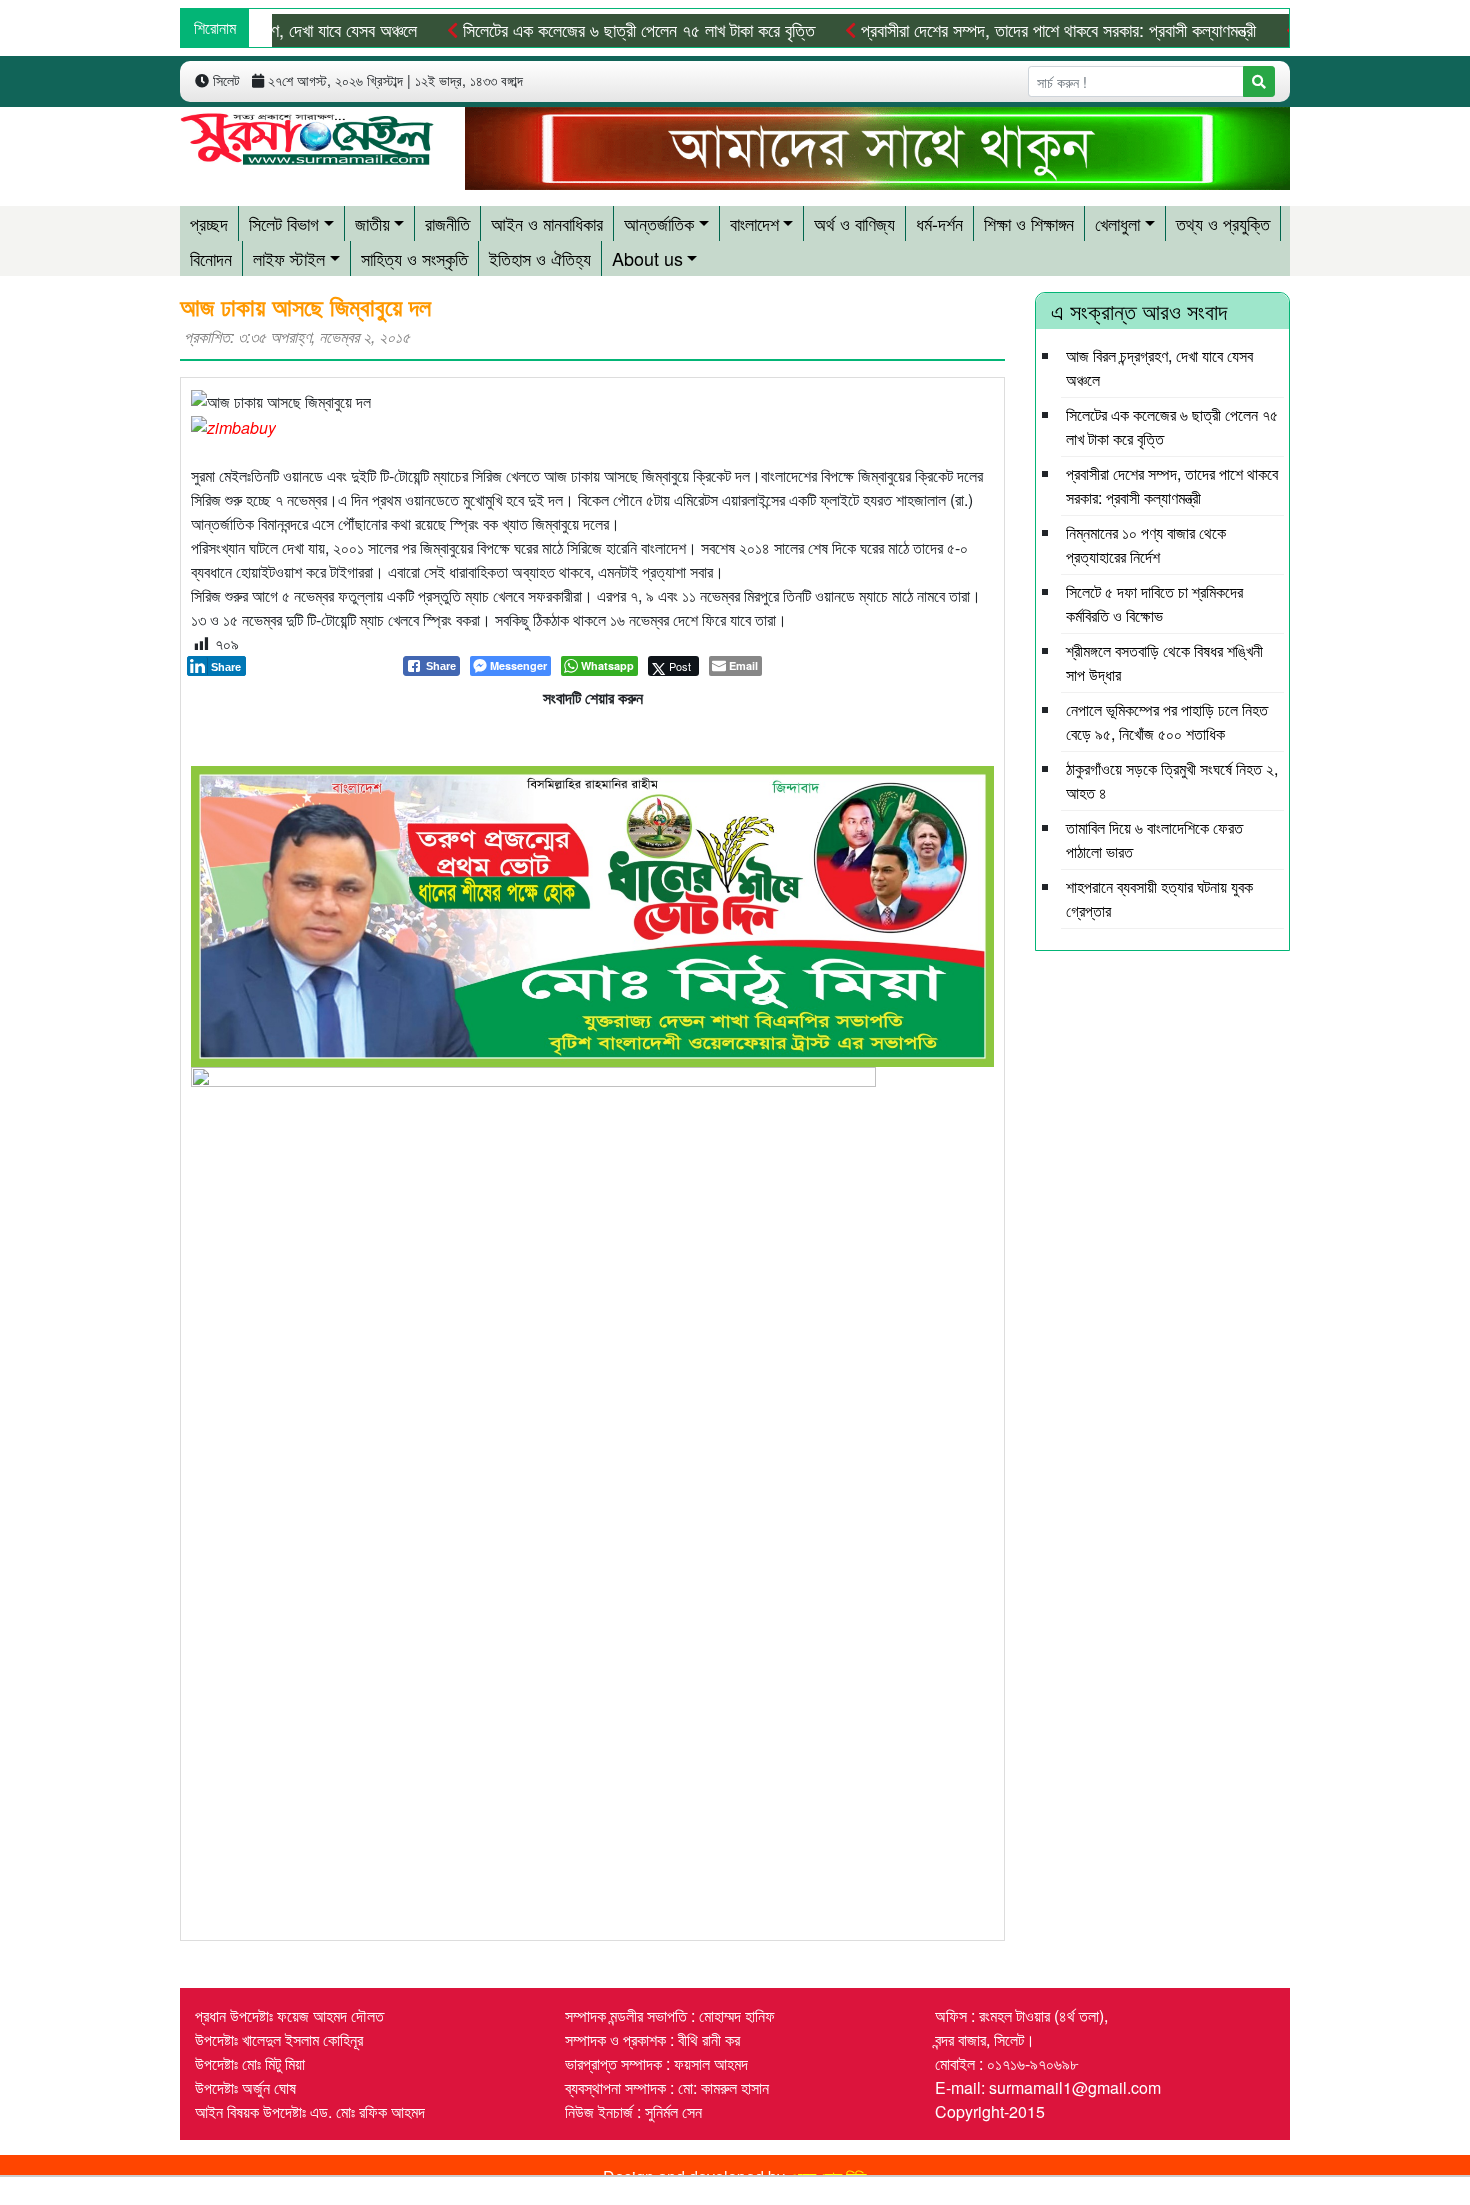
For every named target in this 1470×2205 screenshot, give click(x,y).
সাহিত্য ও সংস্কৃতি (414, 258)
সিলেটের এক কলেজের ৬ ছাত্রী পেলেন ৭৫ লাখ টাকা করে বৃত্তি (636, 29)
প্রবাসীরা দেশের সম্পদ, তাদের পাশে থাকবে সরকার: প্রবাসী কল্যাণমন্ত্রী (1056, 29)
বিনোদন (211, 258)
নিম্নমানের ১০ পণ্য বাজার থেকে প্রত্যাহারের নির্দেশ (1146, 544)
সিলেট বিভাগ (284, 223)
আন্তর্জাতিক (659, 223)
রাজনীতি (447, 223)
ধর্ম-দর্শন (939, 223)
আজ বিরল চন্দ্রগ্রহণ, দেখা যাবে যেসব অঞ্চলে (288, 29)
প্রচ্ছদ (209, 223)
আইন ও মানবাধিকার (547, 223)
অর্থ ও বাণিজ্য (854, 223)
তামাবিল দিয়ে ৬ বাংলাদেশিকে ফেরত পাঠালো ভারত (1154, 839)
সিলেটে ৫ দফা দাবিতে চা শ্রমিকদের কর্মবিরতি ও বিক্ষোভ (1154, 603)
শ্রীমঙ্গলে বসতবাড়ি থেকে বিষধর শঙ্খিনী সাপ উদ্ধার (1164, 662)
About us (647, 258)
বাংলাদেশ (754, 223)
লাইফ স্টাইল (289, 258)
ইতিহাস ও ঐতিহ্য (540, 258)
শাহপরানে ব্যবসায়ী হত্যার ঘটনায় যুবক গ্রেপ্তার (1159, 898)
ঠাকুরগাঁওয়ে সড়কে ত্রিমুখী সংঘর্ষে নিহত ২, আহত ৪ (1172, 780)
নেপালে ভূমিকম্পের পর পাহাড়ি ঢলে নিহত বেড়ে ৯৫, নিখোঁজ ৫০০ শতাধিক (1167, 721)
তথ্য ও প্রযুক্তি (1223, 223)
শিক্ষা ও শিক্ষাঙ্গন (1029, 223)
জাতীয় (372, 223)
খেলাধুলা (1117, 223)
